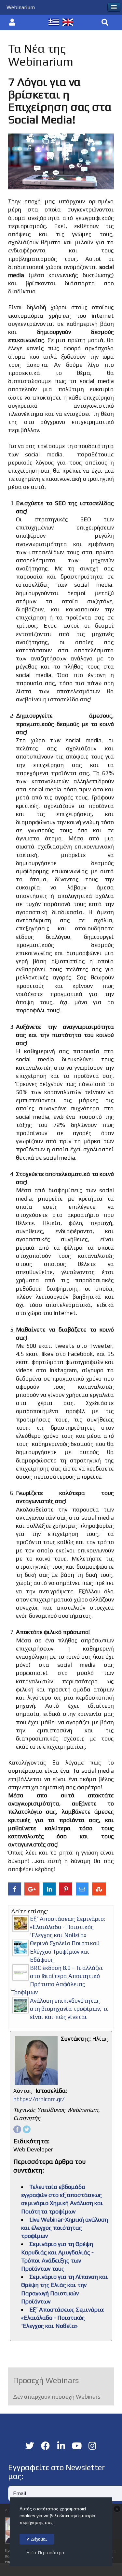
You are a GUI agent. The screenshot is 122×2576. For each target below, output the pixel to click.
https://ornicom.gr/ (39, 2099)
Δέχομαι (39, 2539)
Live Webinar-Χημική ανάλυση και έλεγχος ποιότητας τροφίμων (65, 2228)
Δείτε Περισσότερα (45, 2553)
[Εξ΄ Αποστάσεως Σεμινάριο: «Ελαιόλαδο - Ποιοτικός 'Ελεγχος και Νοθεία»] (20, 1923)
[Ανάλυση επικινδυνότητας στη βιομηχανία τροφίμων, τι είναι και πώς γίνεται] (20, 2005)
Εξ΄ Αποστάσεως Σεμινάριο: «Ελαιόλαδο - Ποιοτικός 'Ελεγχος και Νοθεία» (68, 1927)
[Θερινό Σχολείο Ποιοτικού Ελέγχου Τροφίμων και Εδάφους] (20, 1948)
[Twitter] (27, 2129)
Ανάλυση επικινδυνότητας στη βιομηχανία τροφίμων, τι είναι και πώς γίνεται (69, 2009)
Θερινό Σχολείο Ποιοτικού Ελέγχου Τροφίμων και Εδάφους (65, 1951)
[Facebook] (17, 2129)
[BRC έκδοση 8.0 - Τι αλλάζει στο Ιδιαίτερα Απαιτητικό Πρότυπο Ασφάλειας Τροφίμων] (20, 1972)
